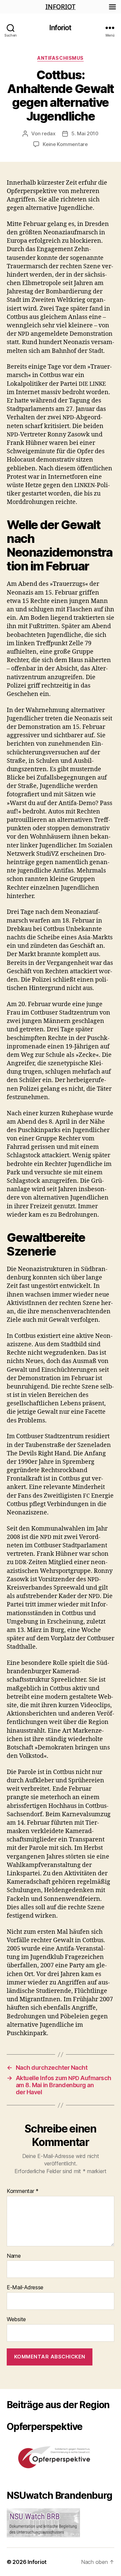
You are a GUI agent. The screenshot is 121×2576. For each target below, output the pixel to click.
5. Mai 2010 (85, 133)
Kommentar (23, 2191)
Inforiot (60, 28)
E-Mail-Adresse (25, 2288)
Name (14, 2256)
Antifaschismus (60, 58)
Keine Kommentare (65, 144)
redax (49, 133)
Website (16, 2320)
